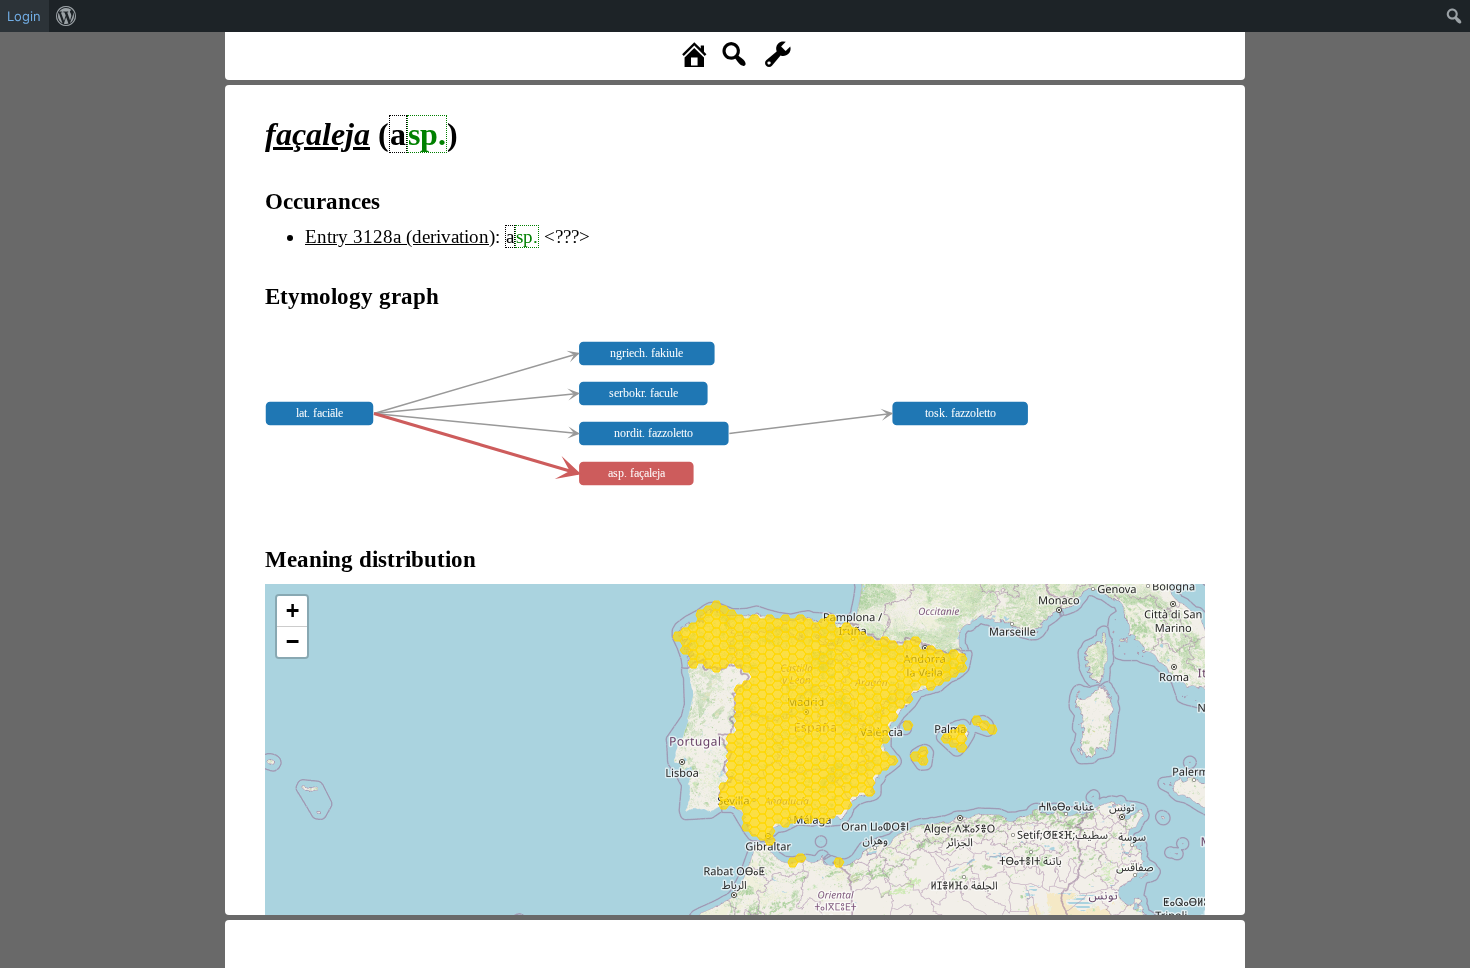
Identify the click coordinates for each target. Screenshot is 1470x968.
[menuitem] (66, 16)
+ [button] (292, 610)
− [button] (292, 641)
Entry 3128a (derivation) (400, 236)
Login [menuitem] (24, 16)
